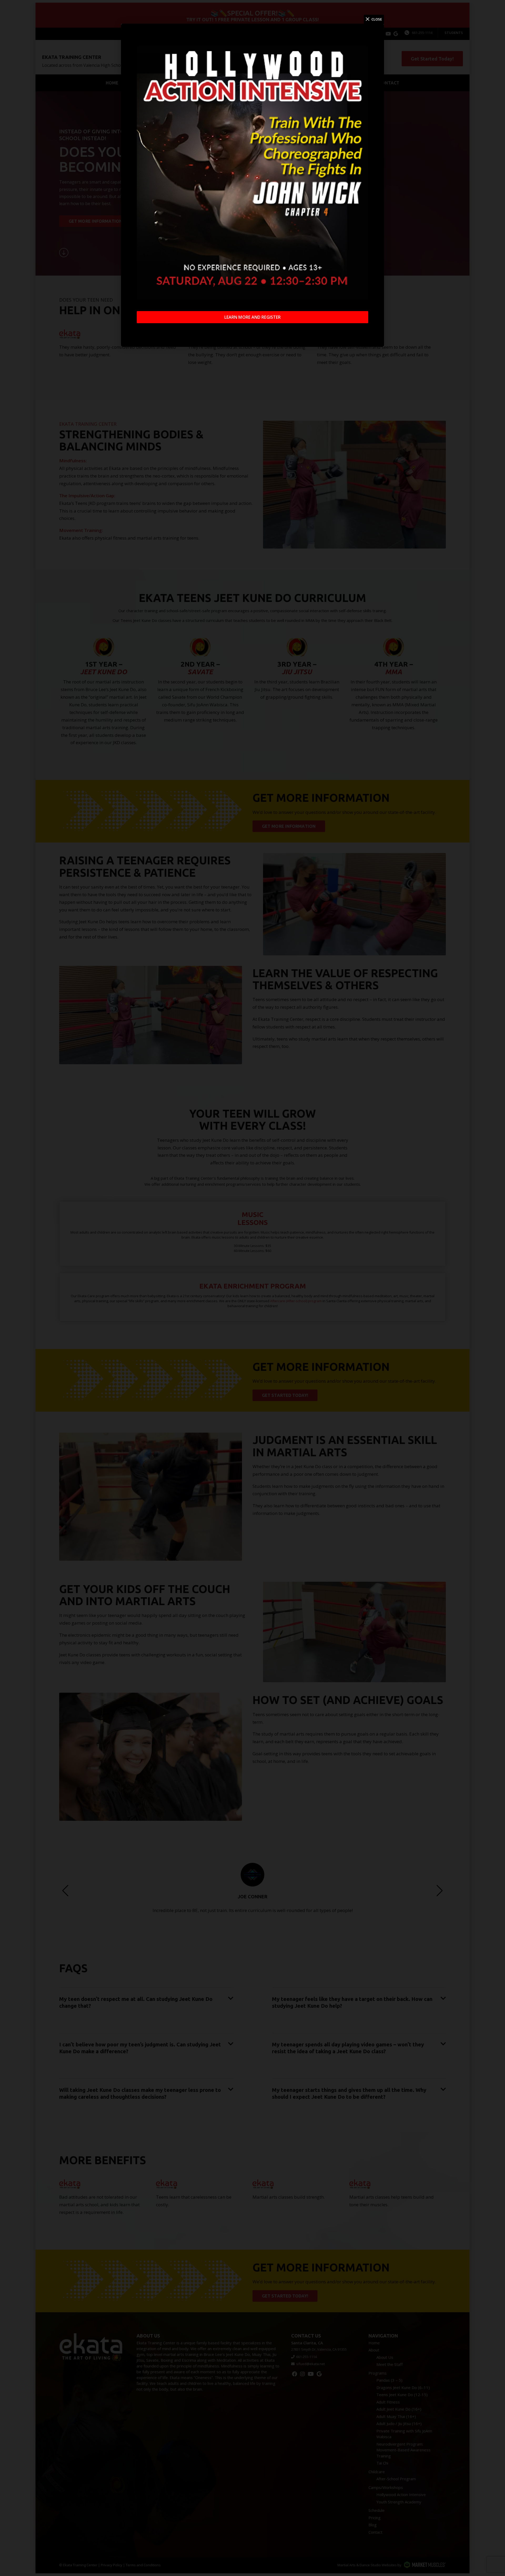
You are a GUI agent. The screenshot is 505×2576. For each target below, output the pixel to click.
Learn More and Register (252, 317)
